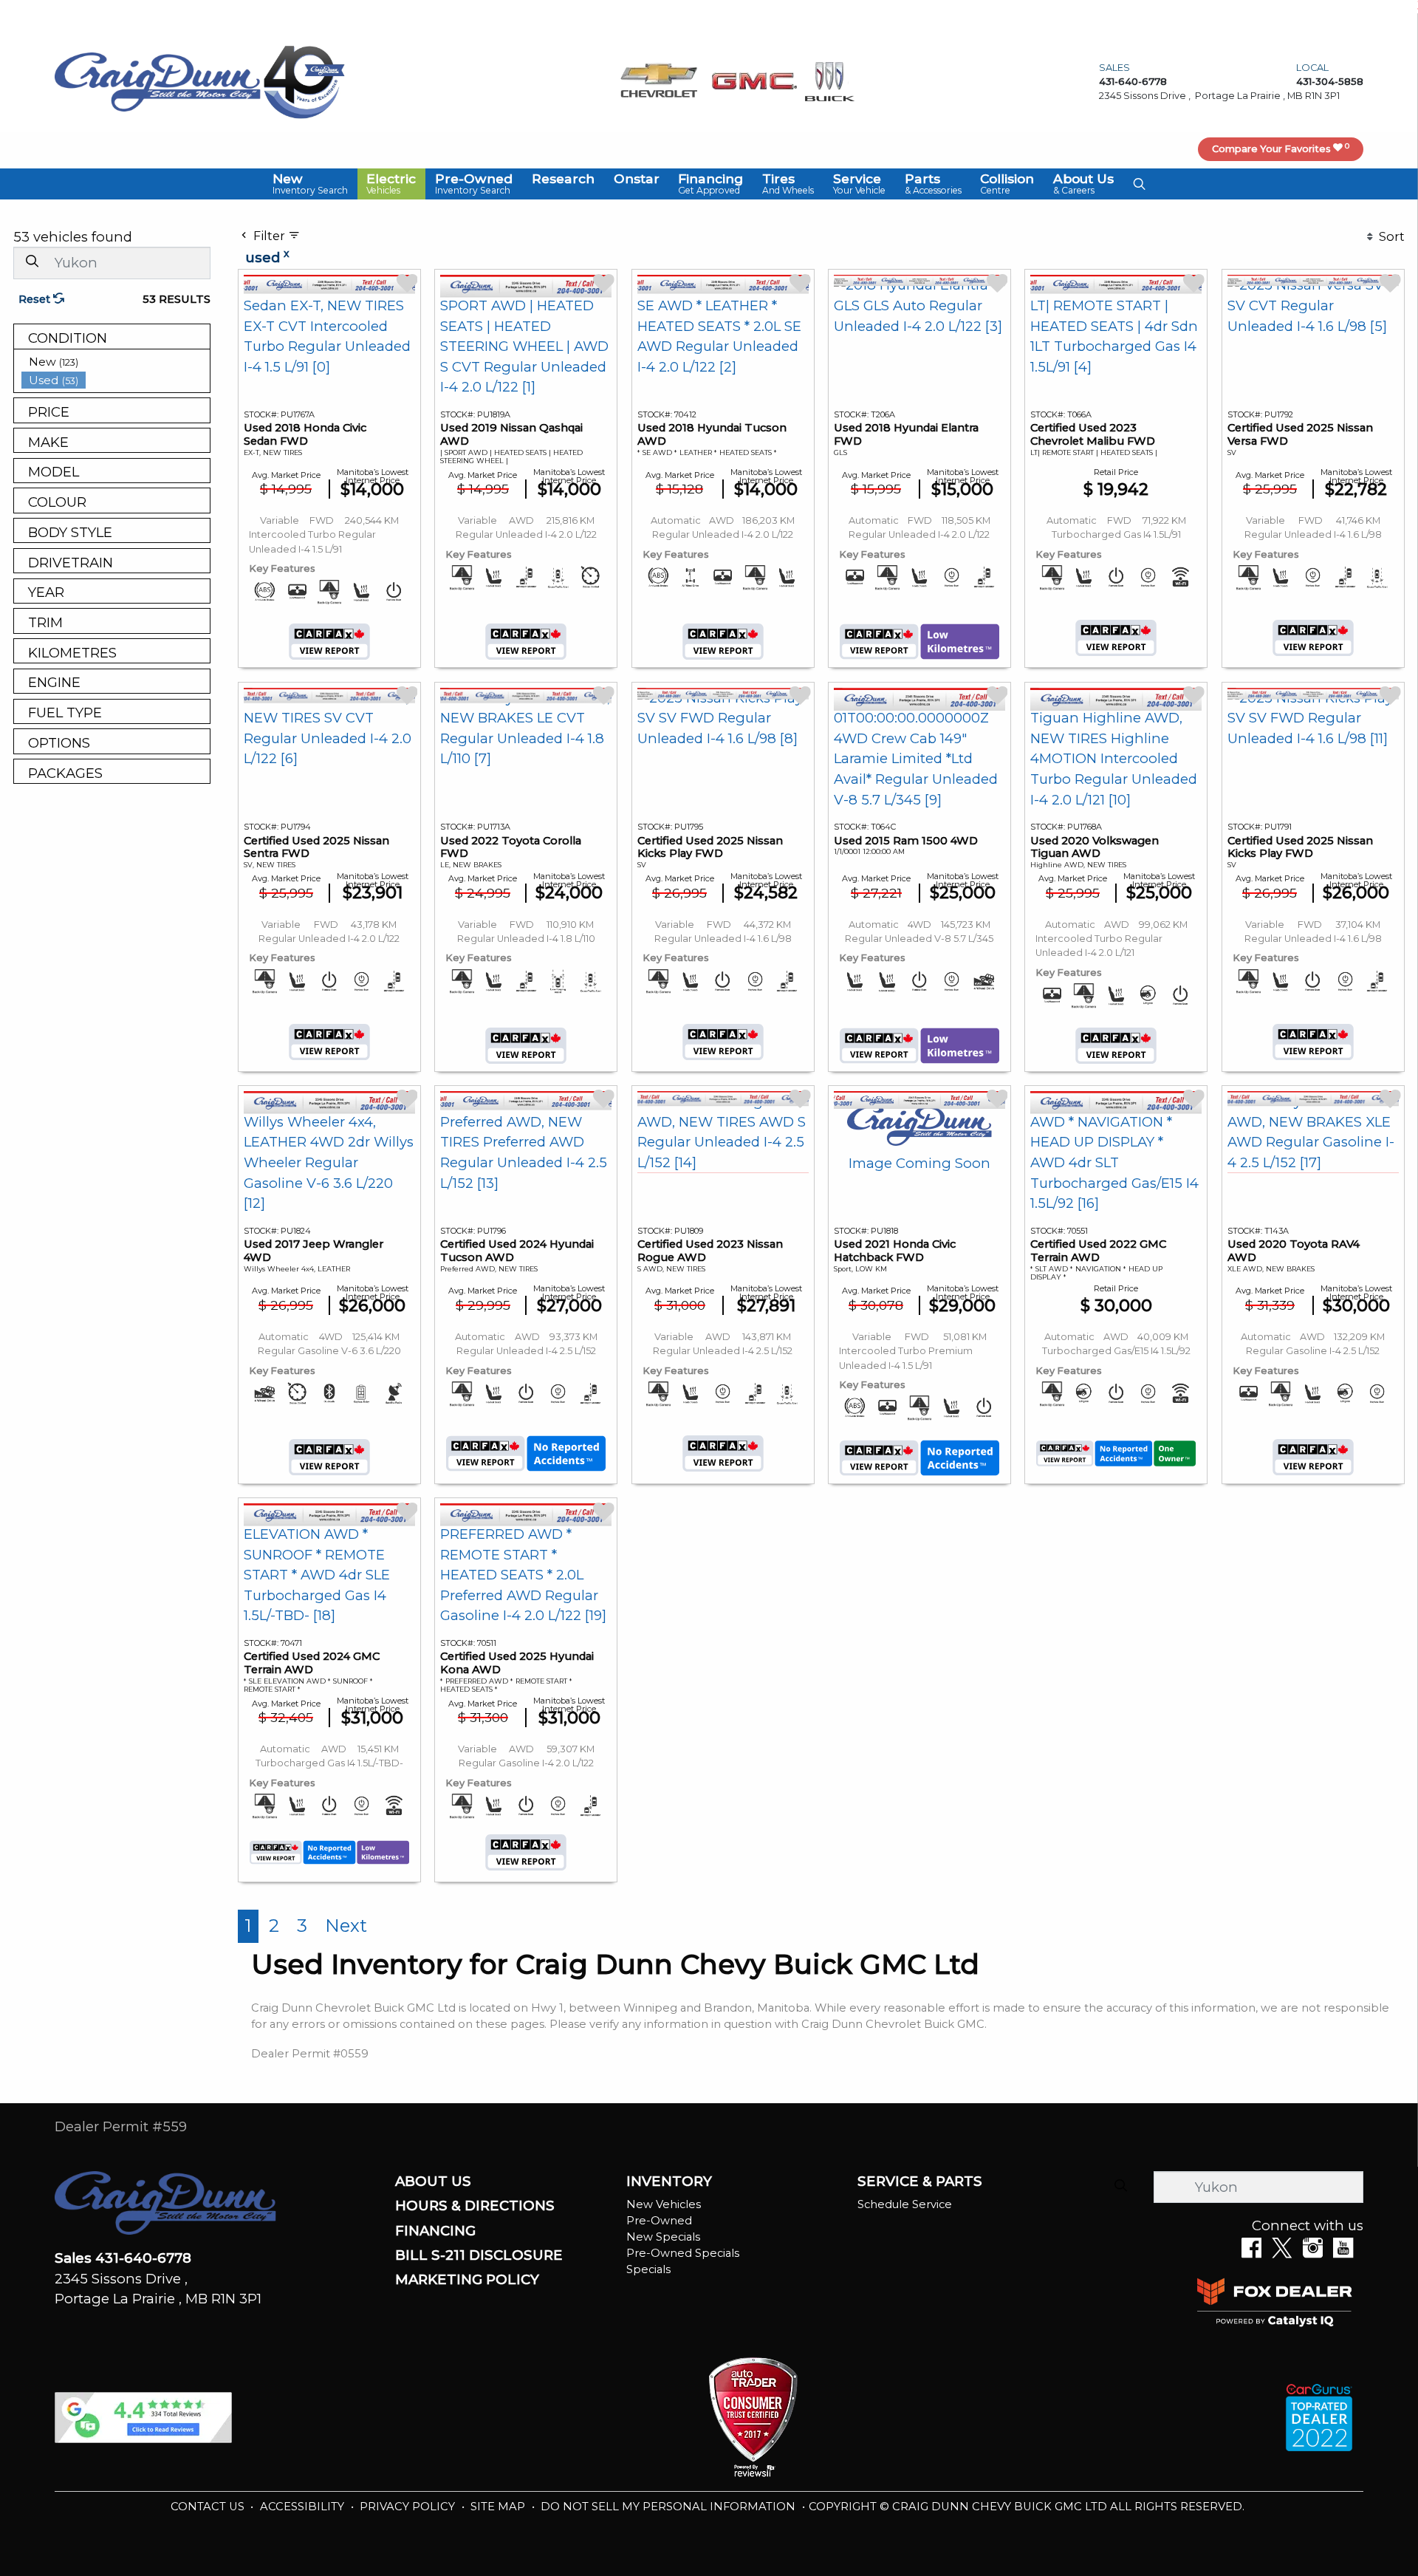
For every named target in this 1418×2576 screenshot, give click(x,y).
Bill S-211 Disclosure (479, 2255)
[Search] (32, 262)
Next (346, 1926)
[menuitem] (116, 362)
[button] (310, 184)
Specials (648, 2269)
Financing (435, 2231)
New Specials (663, 2237)
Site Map (499, 2507)
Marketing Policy (467, 2280)
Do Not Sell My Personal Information (669, 2507)
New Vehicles (664, 2204)
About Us (433, 2182)
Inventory (669, 2182)
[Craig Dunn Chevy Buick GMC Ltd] (158, 81)
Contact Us (209, 2507)
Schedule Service (905, 2204)
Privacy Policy (409, 2507)
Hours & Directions (475, 2206)
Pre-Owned (659, 2221)
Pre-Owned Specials (683, 2253)
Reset (36, 299)
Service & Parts (920, 2182)
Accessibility (304, 2507)
